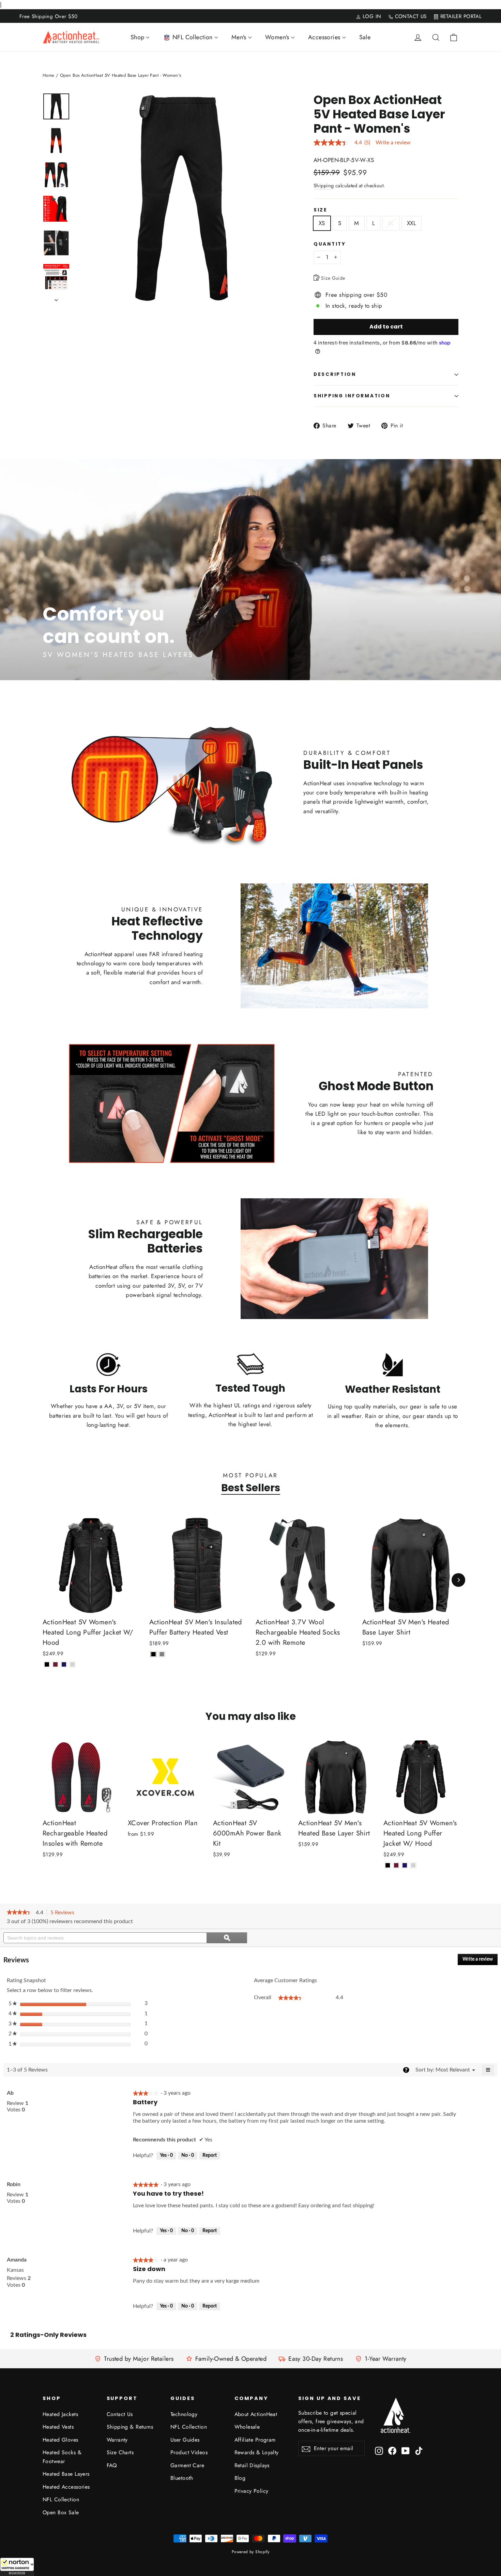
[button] (17, 2567)
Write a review (393, 143)
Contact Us (120, 2414)
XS (322, 223)
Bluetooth (182, 2478)
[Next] (458, 1580)
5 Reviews (64, 1913)
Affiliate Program (255, 2440)
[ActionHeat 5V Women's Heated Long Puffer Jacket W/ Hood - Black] (47, 1664)
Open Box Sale (61, 2512)
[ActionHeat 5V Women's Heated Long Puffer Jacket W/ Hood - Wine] (55, 1664)
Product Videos (189, 2452)
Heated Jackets (60, 2414)
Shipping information (352, 396)
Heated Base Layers (66, 2474)
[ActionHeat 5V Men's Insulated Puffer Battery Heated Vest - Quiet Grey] (162, 1654)
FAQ (112, 2465)
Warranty (117, 2440)
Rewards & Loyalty (257, 2452)
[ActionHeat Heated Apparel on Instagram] (379, 2450)
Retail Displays (252, 2465)
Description (335, 374)
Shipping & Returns (130, 2427)
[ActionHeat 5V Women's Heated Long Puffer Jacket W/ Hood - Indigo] (64, 1664)
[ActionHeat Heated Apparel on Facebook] (392, 2450)
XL (391, 223)
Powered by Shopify (251, 2552)
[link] (20, 1913)
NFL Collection (61, 2499)
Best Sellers (251, 1488)
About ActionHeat (256, 2414)
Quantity (330, 244)
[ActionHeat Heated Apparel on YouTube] (406, 2450)
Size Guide (332, 278)
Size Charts (120, 2452)
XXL (412, 223)
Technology (184, 2414)
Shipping (324, 186)
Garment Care (187, 2465)
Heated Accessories (66, 2487)
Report (210, 2155)
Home (49, 75)
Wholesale (247, 2427)
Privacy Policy (252, 2491)
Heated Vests (58, 2427)
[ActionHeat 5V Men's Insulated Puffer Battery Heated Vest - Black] (154, 1654)
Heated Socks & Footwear (62, 2457)
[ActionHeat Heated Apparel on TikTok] (419, 2450)
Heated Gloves (60, 2440)
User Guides (185, 2440)
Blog (240, 2478)
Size (321, 210)
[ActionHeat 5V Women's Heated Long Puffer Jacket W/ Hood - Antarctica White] (72, 1664)
